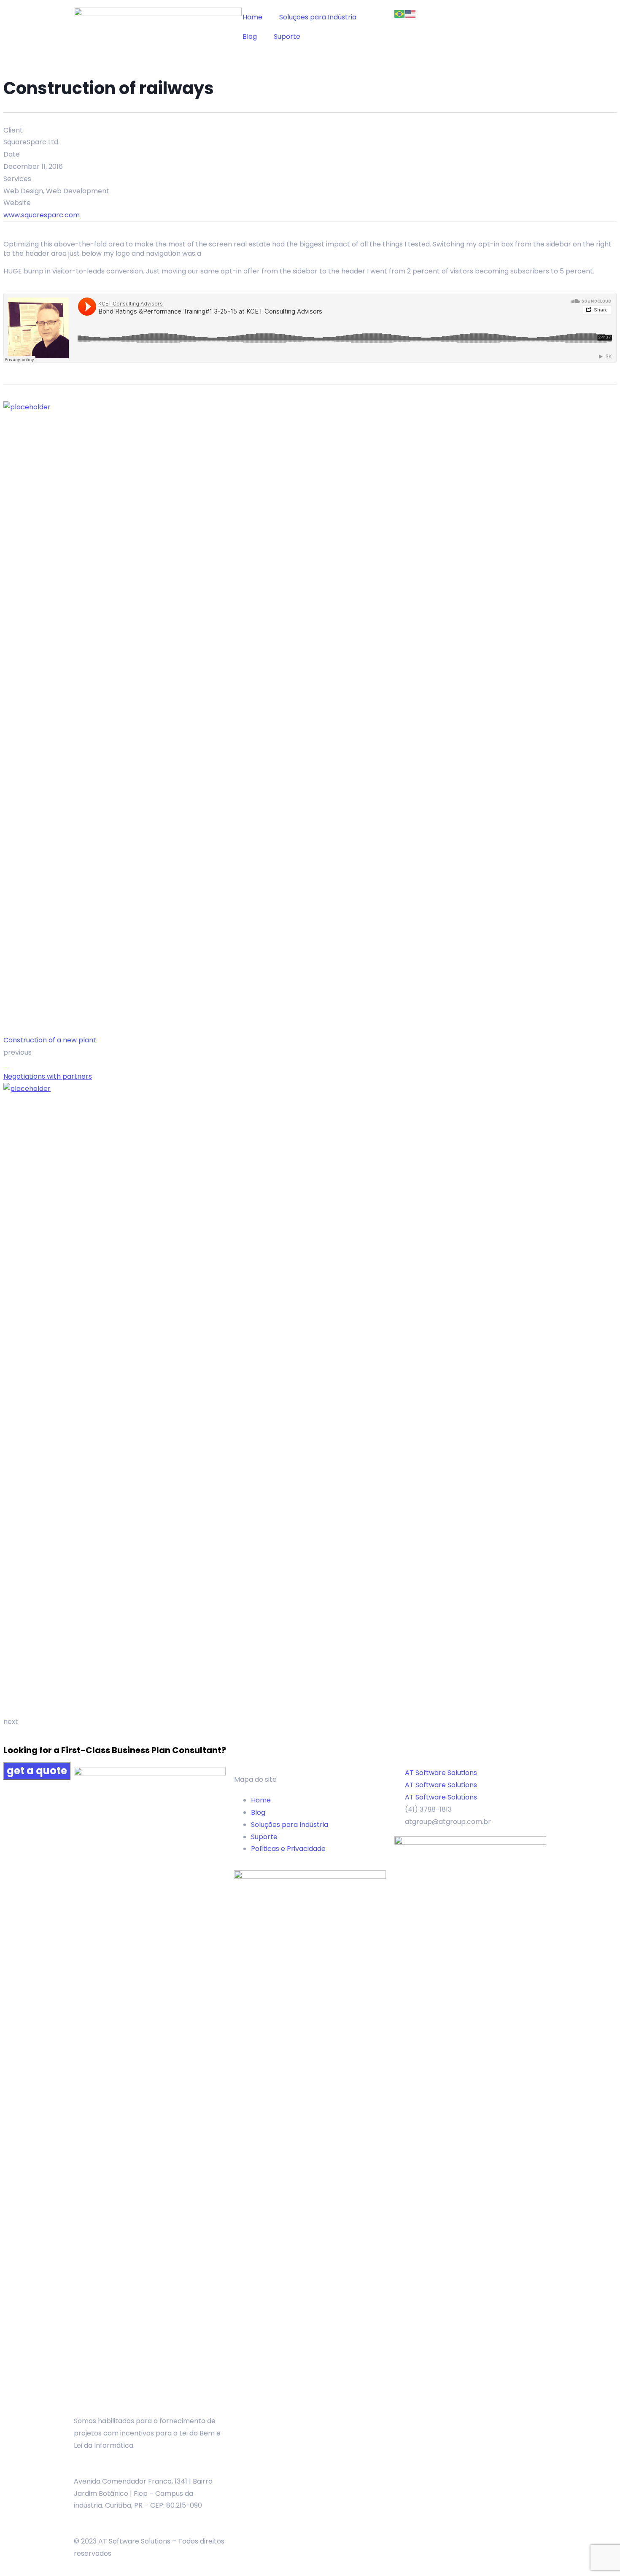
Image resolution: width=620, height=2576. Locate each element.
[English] (411, 13)
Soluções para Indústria (318, 17)
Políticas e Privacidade (288, 1849)
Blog (250, 37)
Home (252, 17)
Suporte (287, 37)
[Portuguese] (400, 13)
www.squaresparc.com (42, 215)
